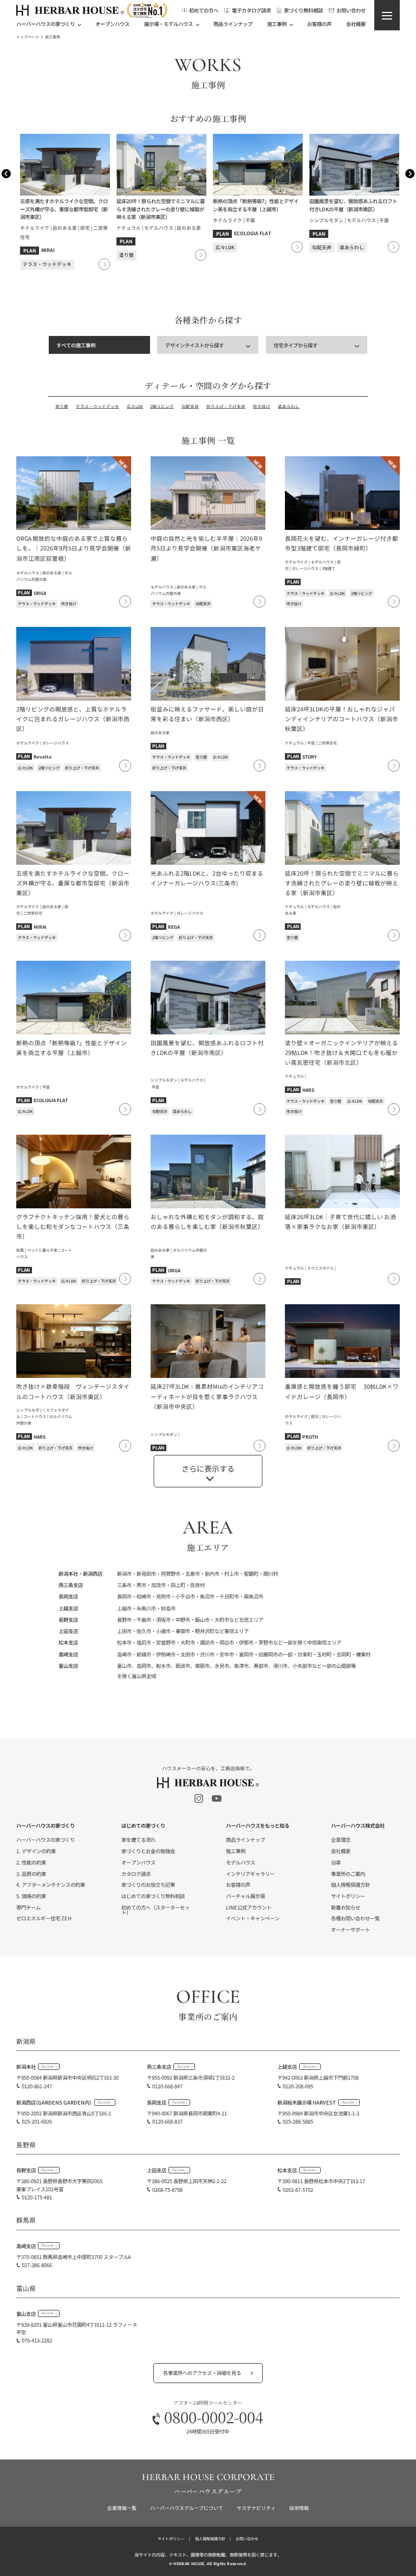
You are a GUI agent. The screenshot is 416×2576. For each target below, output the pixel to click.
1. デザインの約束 (36, 1851)
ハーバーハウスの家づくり (45, 1840)
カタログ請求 (136, 1874)
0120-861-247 (37, 2086)
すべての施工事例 (76, 345)
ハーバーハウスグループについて (187, 2508)
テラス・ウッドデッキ (97, 407)
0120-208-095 (298, 2086)
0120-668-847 (167, 2086)
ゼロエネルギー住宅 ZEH (44, 1918)
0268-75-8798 (167, 2190)
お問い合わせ (247, 2539)
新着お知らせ (346, 1907)
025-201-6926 (37, 2121)
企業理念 (341, 1840)
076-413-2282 (37, 2340)
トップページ (28, 37)
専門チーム (28, 1907)
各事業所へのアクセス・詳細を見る (202, 2373)
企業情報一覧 (122, 2508)
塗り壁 (62, 407)
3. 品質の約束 (31, 1874)
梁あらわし (289, 407)
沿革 (336, 1862)
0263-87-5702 (298, 2190)
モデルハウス (240, 1862)
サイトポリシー (348, 1896)
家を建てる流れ (138, 1840)
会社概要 (356, 24)
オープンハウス (112, 24)
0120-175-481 (37, 2197)
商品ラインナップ (233, 24)
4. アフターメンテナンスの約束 (51, 1885)
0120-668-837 (167, 2121)
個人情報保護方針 (350, 1885)
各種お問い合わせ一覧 (355, 1918)
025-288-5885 (298, 2121)
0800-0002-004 (214, 2417)
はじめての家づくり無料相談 (153, 1896)
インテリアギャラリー (250, 1874)
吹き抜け (262, 407)
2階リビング (162, 407)
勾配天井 (190, 407)
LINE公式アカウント (249, 1907)
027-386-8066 (37, 2265)
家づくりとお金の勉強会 (148, 1851)
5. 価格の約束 (31, 1896)
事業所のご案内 (348, 1874)
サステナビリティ (256, 2508)
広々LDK (135, 407)
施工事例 (236, 1851)
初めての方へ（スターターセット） (155, 1910)
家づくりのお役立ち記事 (148, 1885)
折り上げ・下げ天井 (226, 407)
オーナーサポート (350, 1930)
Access (47, 2066)
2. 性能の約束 (31, 1862)
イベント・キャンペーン (253, 1918)
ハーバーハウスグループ (208, 2491)
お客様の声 (319, 24)
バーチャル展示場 (245, 1896)
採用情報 (299, 2508)
